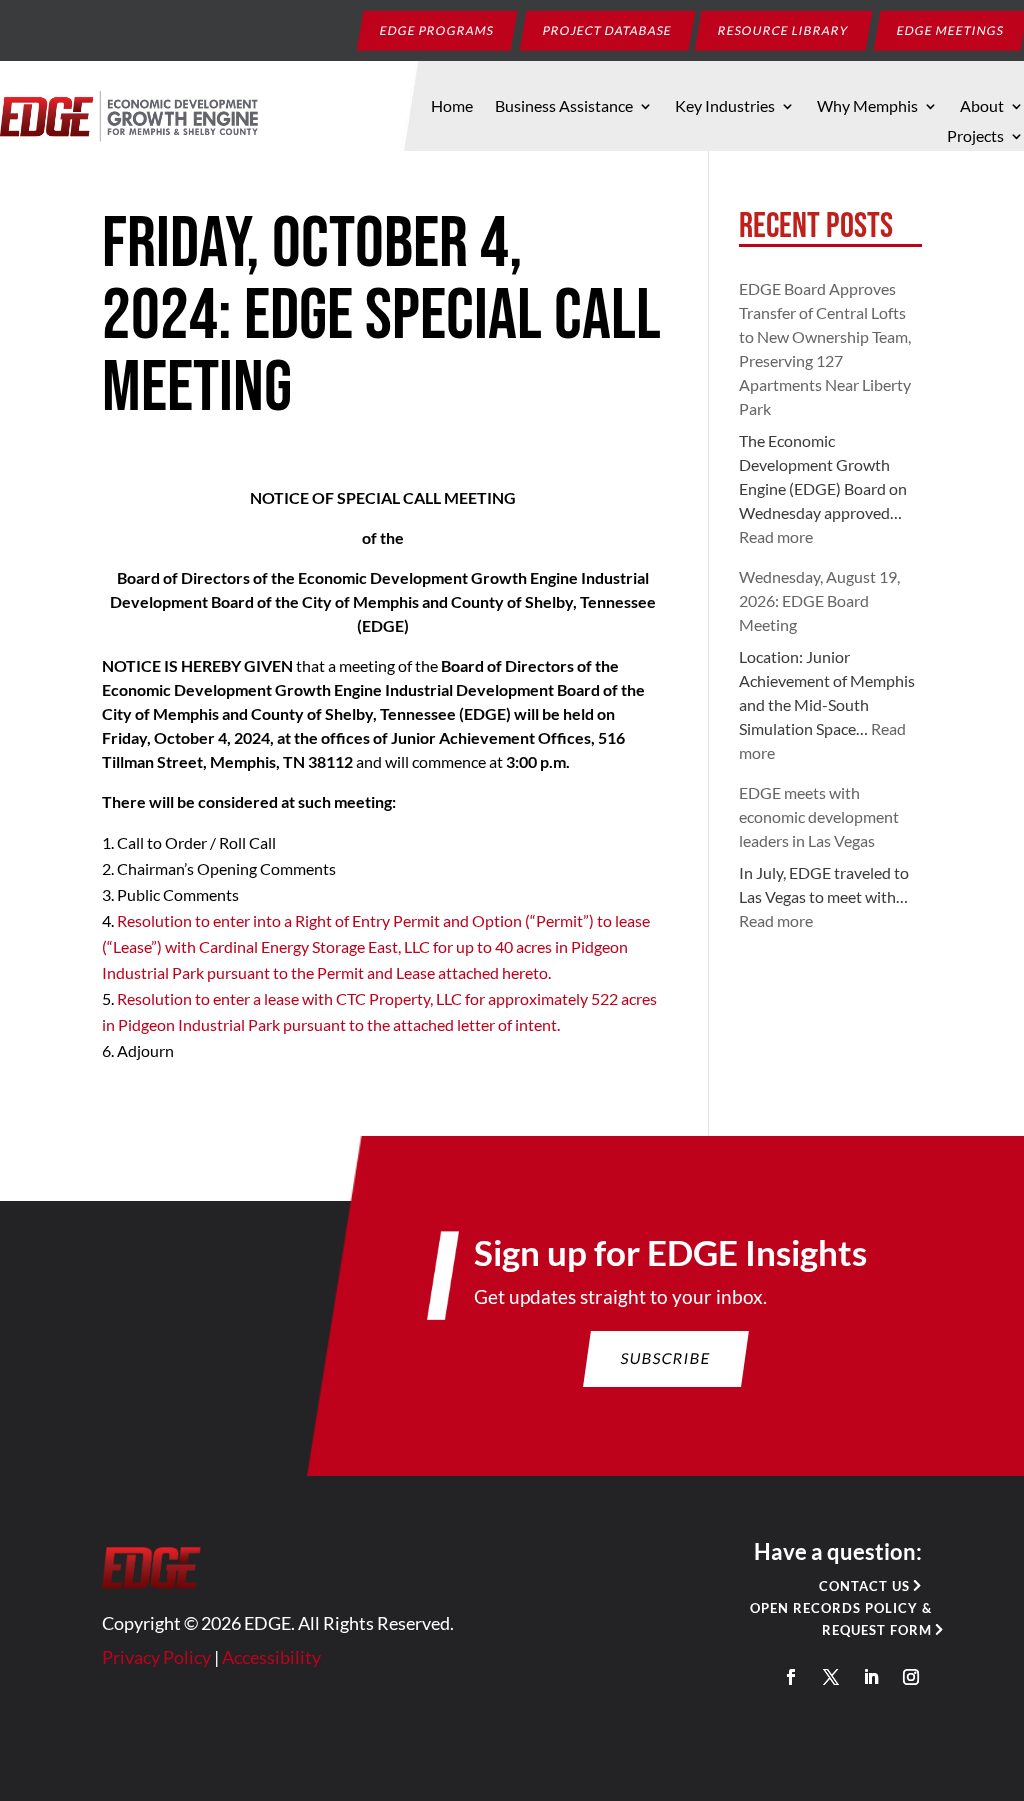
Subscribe (665, 1358)
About (982, 107)
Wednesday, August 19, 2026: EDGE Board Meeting (819, 600)
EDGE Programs (437, 29)
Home (452, 107)
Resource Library (784, 29)
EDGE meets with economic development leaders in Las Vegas (819, 816)
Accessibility (271, 1657)
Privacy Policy (156, 1657)
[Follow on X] (831, 1677)
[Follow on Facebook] (791, 1677)
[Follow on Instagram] (911, 1677)
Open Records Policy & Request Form (841, 1619)
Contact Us (864, 1586)
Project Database (608, 29)
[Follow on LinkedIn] (871, 1677)
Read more (776, 536)
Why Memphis (867, 107)
